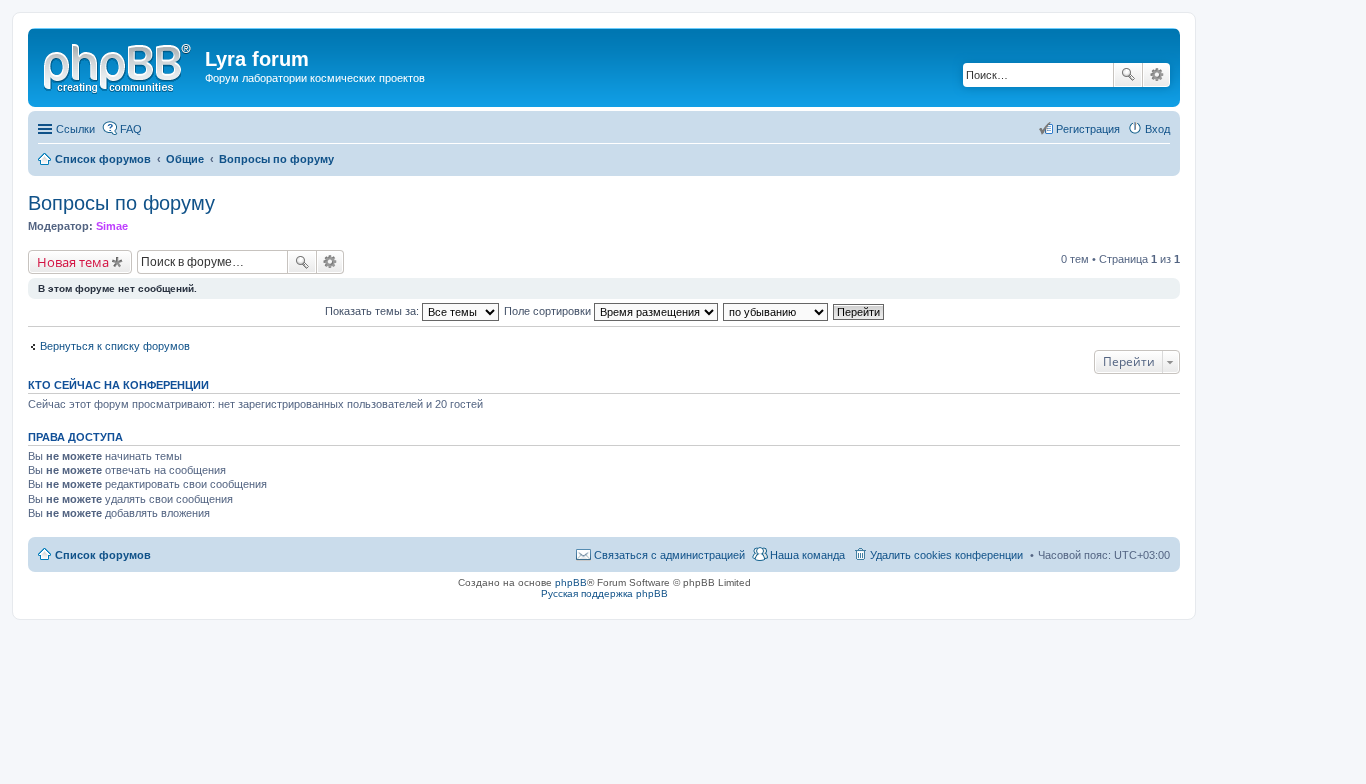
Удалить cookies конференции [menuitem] (946, 555)
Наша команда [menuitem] (807, 555)
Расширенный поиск (1156, 75)
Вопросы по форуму (121, 203)
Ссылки (75, 129)
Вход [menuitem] (1157, 129)
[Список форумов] (119, 65)
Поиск (1128, 75)
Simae (112, 226)
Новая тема (73, 262)
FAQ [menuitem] (131, 129)
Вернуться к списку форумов (115, 346)
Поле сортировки (549, 311)
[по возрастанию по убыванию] (776, 311)
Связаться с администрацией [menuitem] (669, 555)
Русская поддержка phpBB (604, 593)
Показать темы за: (373, 311)
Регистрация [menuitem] (1088, 129)
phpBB (571, 582)
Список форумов (103, 555)
